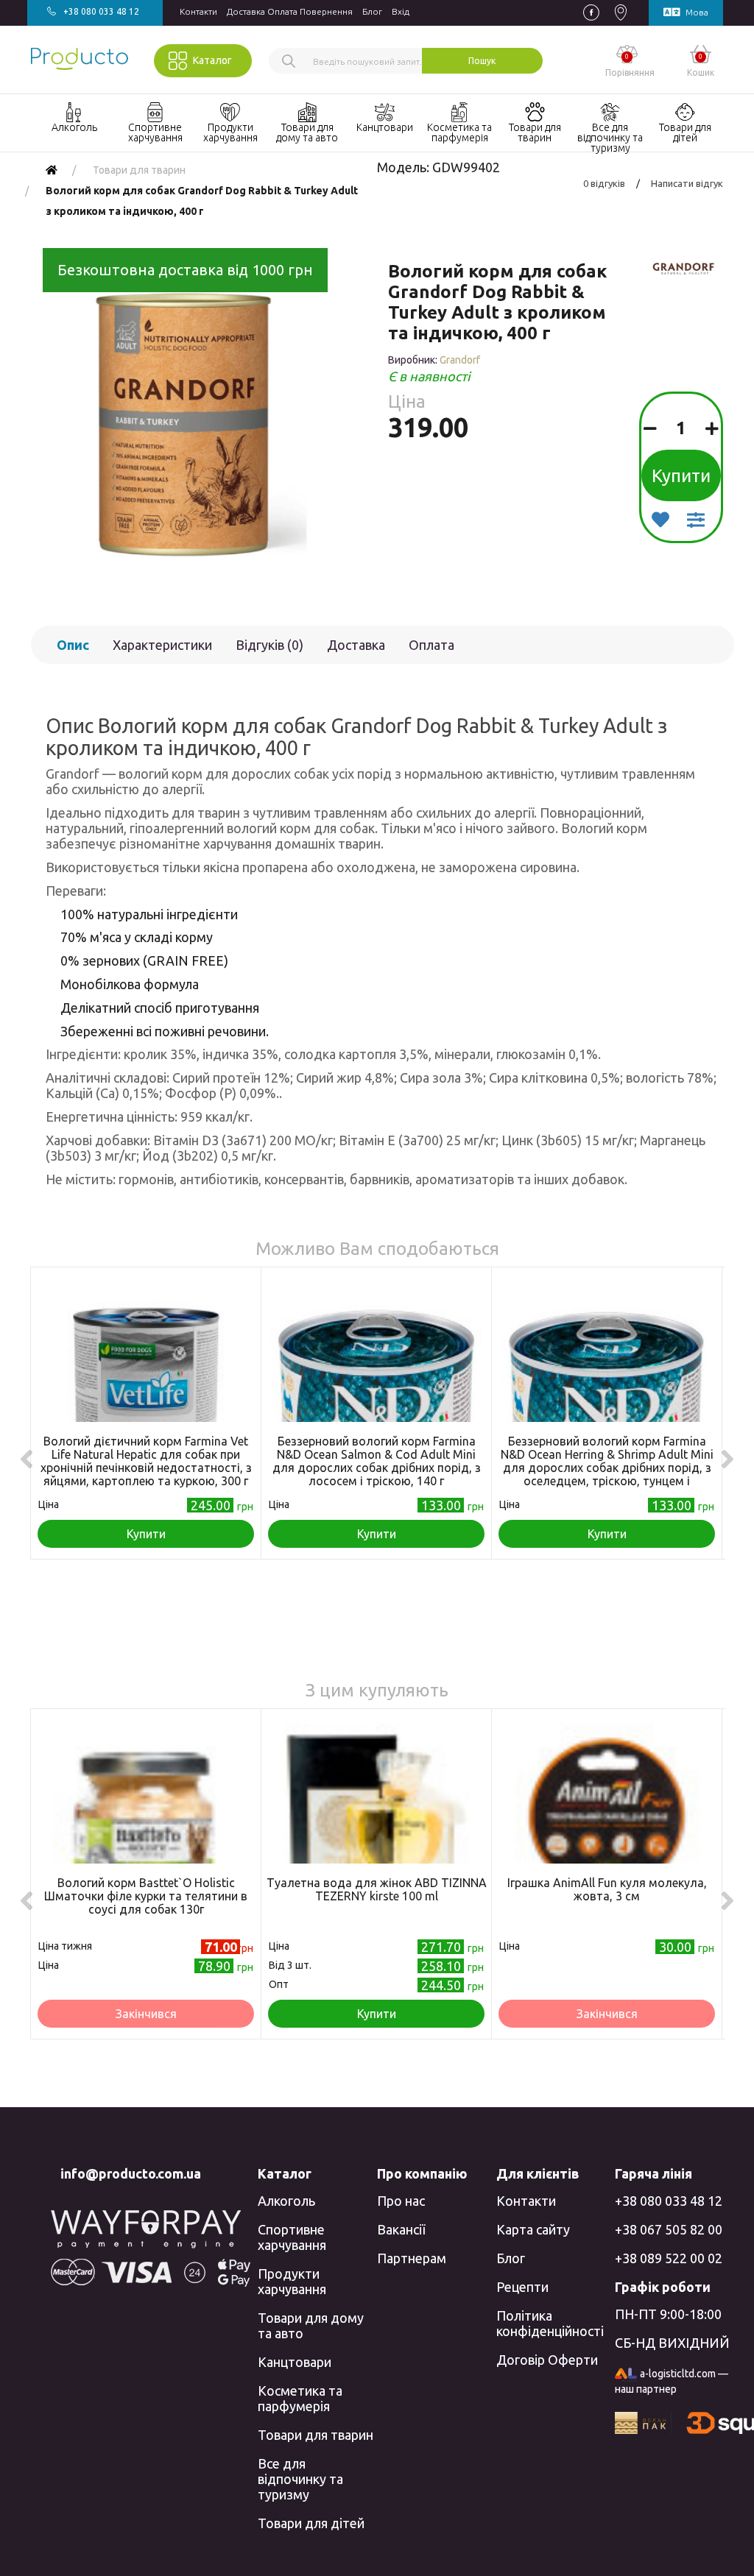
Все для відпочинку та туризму (300, 2479)
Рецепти (522, 2287)
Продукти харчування (292, 2281)
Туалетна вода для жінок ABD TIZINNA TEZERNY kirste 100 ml (377, 1889)
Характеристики (162, 645)
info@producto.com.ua (131, 2173)
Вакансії (401, 2229)
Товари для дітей (311, 2523)
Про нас (401, 2201)
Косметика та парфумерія (300, 2398)
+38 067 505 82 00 (669, 2229)
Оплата (431, 645)
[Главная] (52, 170)
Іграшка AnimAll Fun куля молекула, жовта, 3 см (607, 1889)
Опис (73, 645)
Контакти (198, 11)
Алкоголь (286, 2201)
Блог (372, 11)
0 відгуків (604, 183)
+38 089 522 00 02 (669, 2258)
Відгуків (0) (269, 645)
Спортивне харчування (292, 2237)
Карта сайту (533, 2229)
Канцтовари (295, 2362)
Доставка (356, 645)
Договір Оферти (547, 2360)
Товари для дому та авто (311, 2325)
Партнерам (412, 2258)
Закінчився (146, 2014)
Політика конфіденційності (550, 2323)
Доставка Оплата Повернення (290, 11)
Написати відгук (687, 183)
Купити (681, 476)
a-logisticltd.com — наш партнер (672, 2381)
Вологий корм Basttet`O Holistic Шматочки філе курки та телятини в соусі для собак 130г (146, 1896)
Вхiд (401, 11)
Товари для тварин (316, 2435)
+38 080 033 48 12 (669, 2201)
